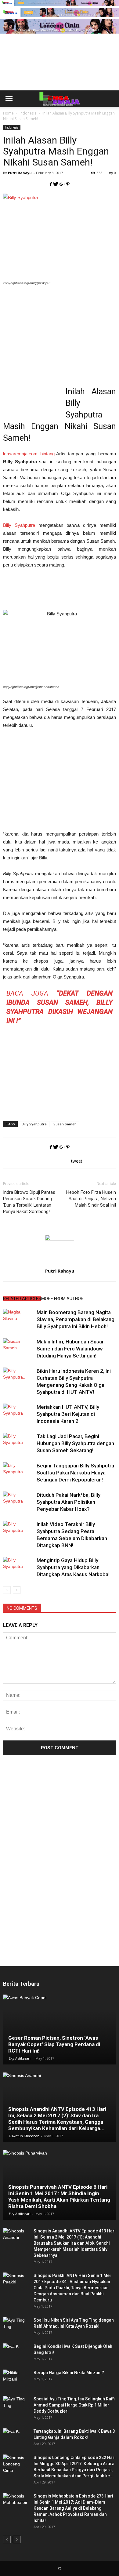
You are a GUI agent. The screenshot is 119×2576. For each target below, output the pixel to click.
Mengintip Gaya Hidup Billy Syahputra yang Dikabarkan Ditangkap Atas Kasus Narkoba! (73, 1567)
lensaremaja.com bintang (29, 454)
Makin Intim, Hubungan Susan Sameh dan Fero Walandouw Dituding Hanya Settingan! (71, 1349)
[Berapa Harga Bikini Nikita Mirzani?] (15, 2379)
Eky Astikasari (20, 2058)
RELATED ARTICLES (22, 1299)
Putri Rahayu (20, 173)
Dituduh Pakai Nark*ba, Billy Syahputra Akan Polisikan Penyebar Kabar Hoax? (69, 1502)
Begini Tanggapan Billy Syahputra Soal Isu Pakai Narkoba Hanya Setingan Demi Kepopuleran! (75, 1473)
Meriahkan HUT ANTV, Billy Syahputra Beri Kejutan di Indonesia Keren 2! (68, 1414)
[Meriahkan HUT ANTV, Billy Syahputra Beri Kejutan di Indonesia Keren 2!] (18, 1414)
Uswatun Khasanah (24, 2136)
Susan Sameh (65, 1124)
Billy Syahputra (19, 525)
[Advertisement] (60, 72)
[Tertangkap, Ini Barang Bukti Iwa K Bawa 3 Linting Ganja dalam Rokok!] (15, 2437)
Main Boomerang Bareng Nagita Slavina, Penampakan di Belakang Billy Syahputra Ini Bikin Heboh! (76, 1319)
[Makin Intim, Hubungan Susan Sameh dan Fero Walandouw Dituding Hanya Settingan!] (18, 1349)
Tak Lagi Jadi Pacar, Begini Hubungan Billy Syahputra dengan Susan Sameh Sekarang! (75, 1443)
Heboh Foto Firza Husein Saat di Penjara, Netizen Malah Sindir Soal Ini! (91, 1199)
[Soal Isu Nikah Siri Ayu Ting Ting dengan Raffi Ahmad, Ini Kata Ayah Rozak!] (15, 2326)
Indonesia (12, 127)
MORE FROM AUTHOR (62, 1299)
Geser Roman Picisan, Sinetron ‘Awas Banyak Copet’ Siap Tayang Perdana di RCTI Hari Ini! (54, 2044)
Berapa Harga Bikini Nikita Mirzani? (69, 2373)
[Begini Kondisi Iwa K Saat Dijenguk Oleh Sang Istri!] (15, 2352)
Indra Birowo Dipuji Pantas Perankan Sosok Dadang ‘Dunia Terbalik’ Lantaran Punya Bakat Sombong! (29, 1202)
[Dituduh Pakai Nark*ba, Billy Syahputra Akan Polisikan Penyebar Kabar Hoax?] (18, 1502)
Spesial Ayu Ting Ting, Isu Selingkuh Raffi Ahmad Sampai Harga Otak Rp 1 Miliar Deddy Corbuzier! (74, 2405)
